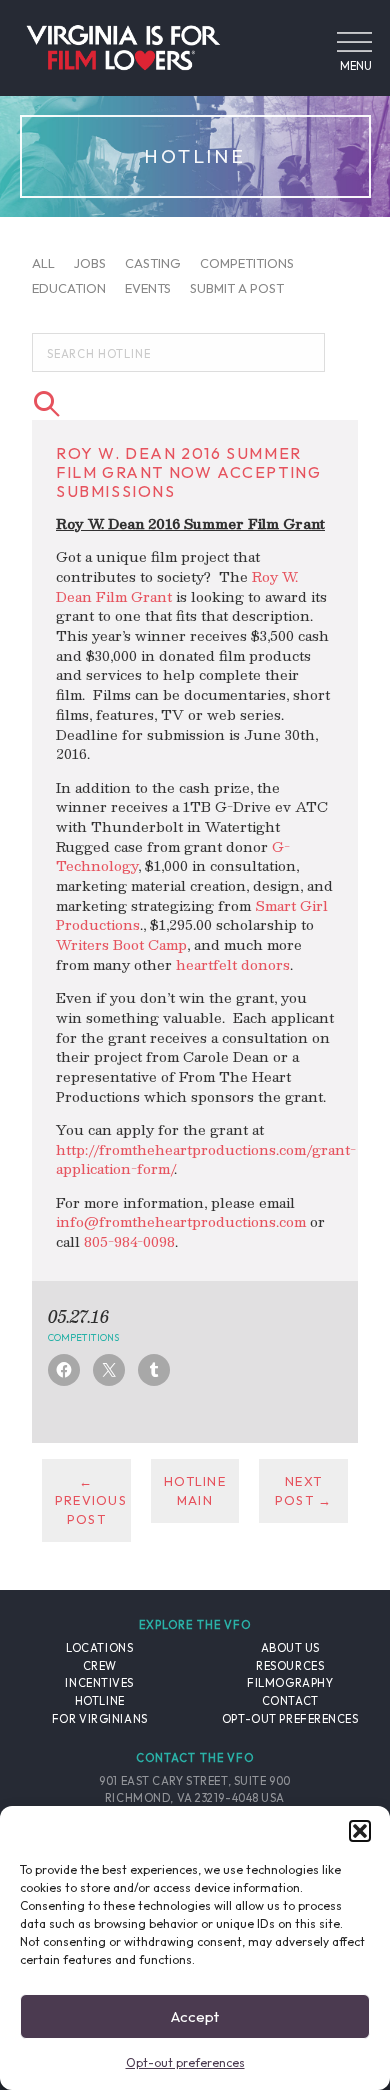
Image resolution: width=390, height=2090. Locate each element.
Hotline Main (195, 1490)
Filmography (290, 1683)
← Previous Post (91, 1500)
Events (148, 288)
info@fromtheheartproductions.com (181, 1221)
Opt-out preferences (185, 2062)
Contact (290, 1701)
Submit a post (237, 288)
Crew (100, 1666)
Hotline (100, 1701)
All (43, 262)
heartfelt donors (233, 964)
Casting (153, 262)
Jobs (90, 262)
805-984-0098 (129, 1241)
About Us (290, 1648)
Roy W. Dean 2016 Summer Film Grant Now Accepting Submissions (188, 472)
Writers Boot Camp (121, 944)
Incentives (99, 1683)
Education (69, 288)
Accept (195, 2016)
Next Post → (304, 1490)
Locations (99, 1648)
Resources (290, 1666)
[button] (360, 1831)
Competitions (247, 262)
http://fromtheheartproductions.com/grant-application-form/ (206, 1159)
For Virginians (100, 1719)
